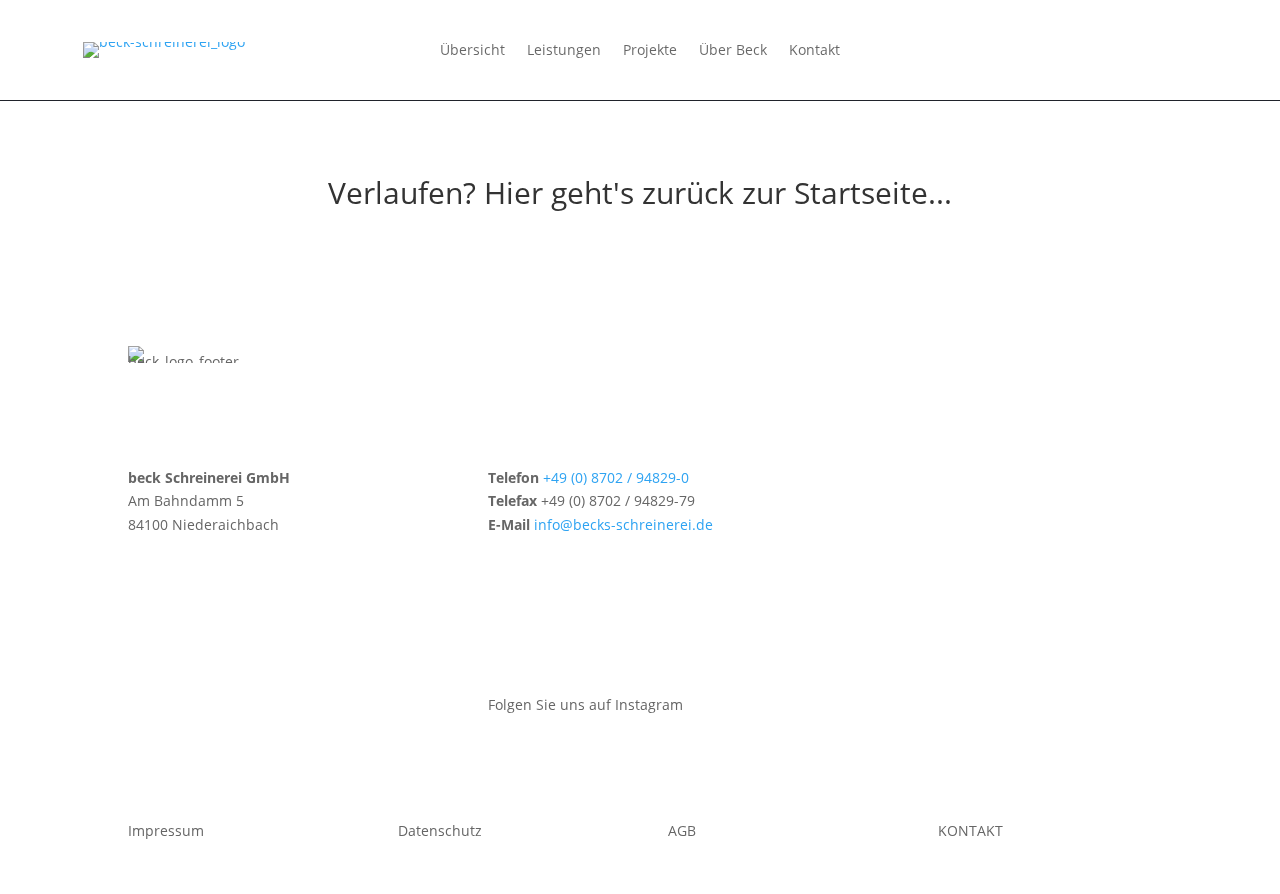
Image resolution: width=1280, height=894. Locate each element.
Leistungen (564, 51)
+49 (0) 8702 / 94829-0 (616, 477)
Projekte (650, 51)
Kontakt (814, 51)
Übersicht (472, 51)
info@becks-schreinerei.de (623, 524)
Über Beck (733, 51)
